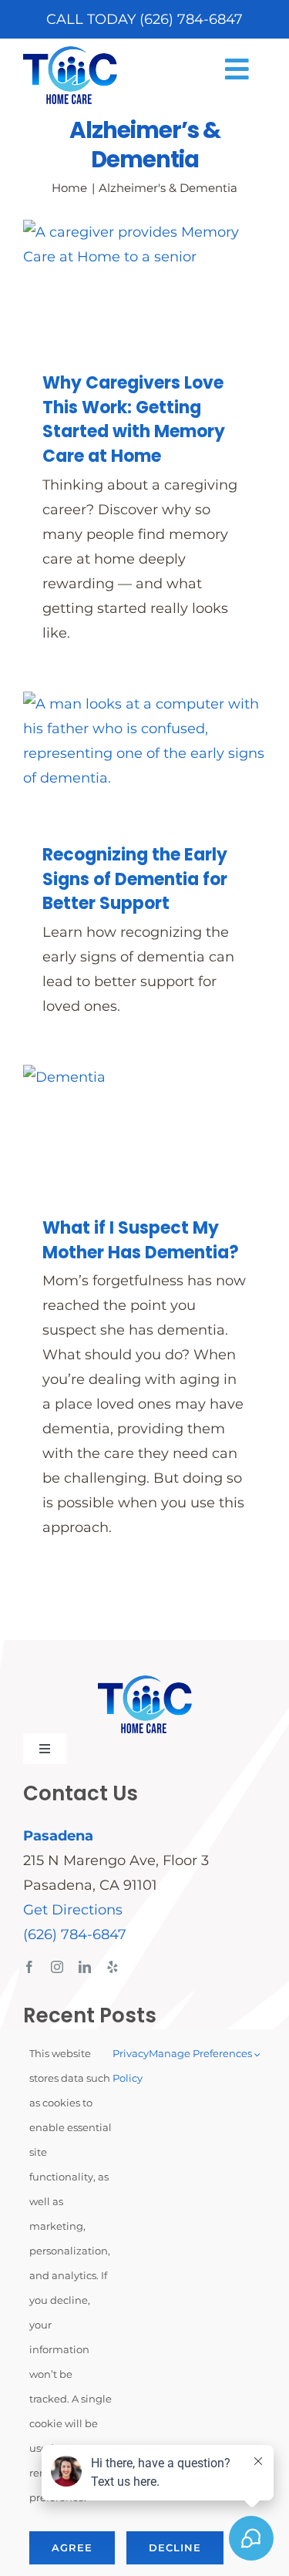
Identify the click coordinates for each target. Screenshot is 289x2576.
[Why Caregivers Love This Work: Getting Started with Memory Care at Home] (144, 283)
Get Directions (73, 1910)
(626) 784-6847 (75, 1935)
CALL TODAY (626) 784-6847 (144, 19)
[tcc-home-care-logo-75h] (70, 53)
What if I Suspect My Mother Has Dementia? (141, 1240)
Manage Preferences (202, 2053)
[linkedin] (85, 1967)
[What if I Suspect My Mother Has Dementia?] (144, 1128)
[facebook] (29, 1967)
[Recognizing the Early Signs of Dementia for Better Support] (144, 755)
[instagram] (57, 1967)
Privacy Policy (131, 2066)
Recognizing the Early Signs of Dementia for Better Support (135, 879)
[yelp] (113, 1967)
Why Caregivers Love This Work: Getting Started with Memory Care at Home (134, 420)
